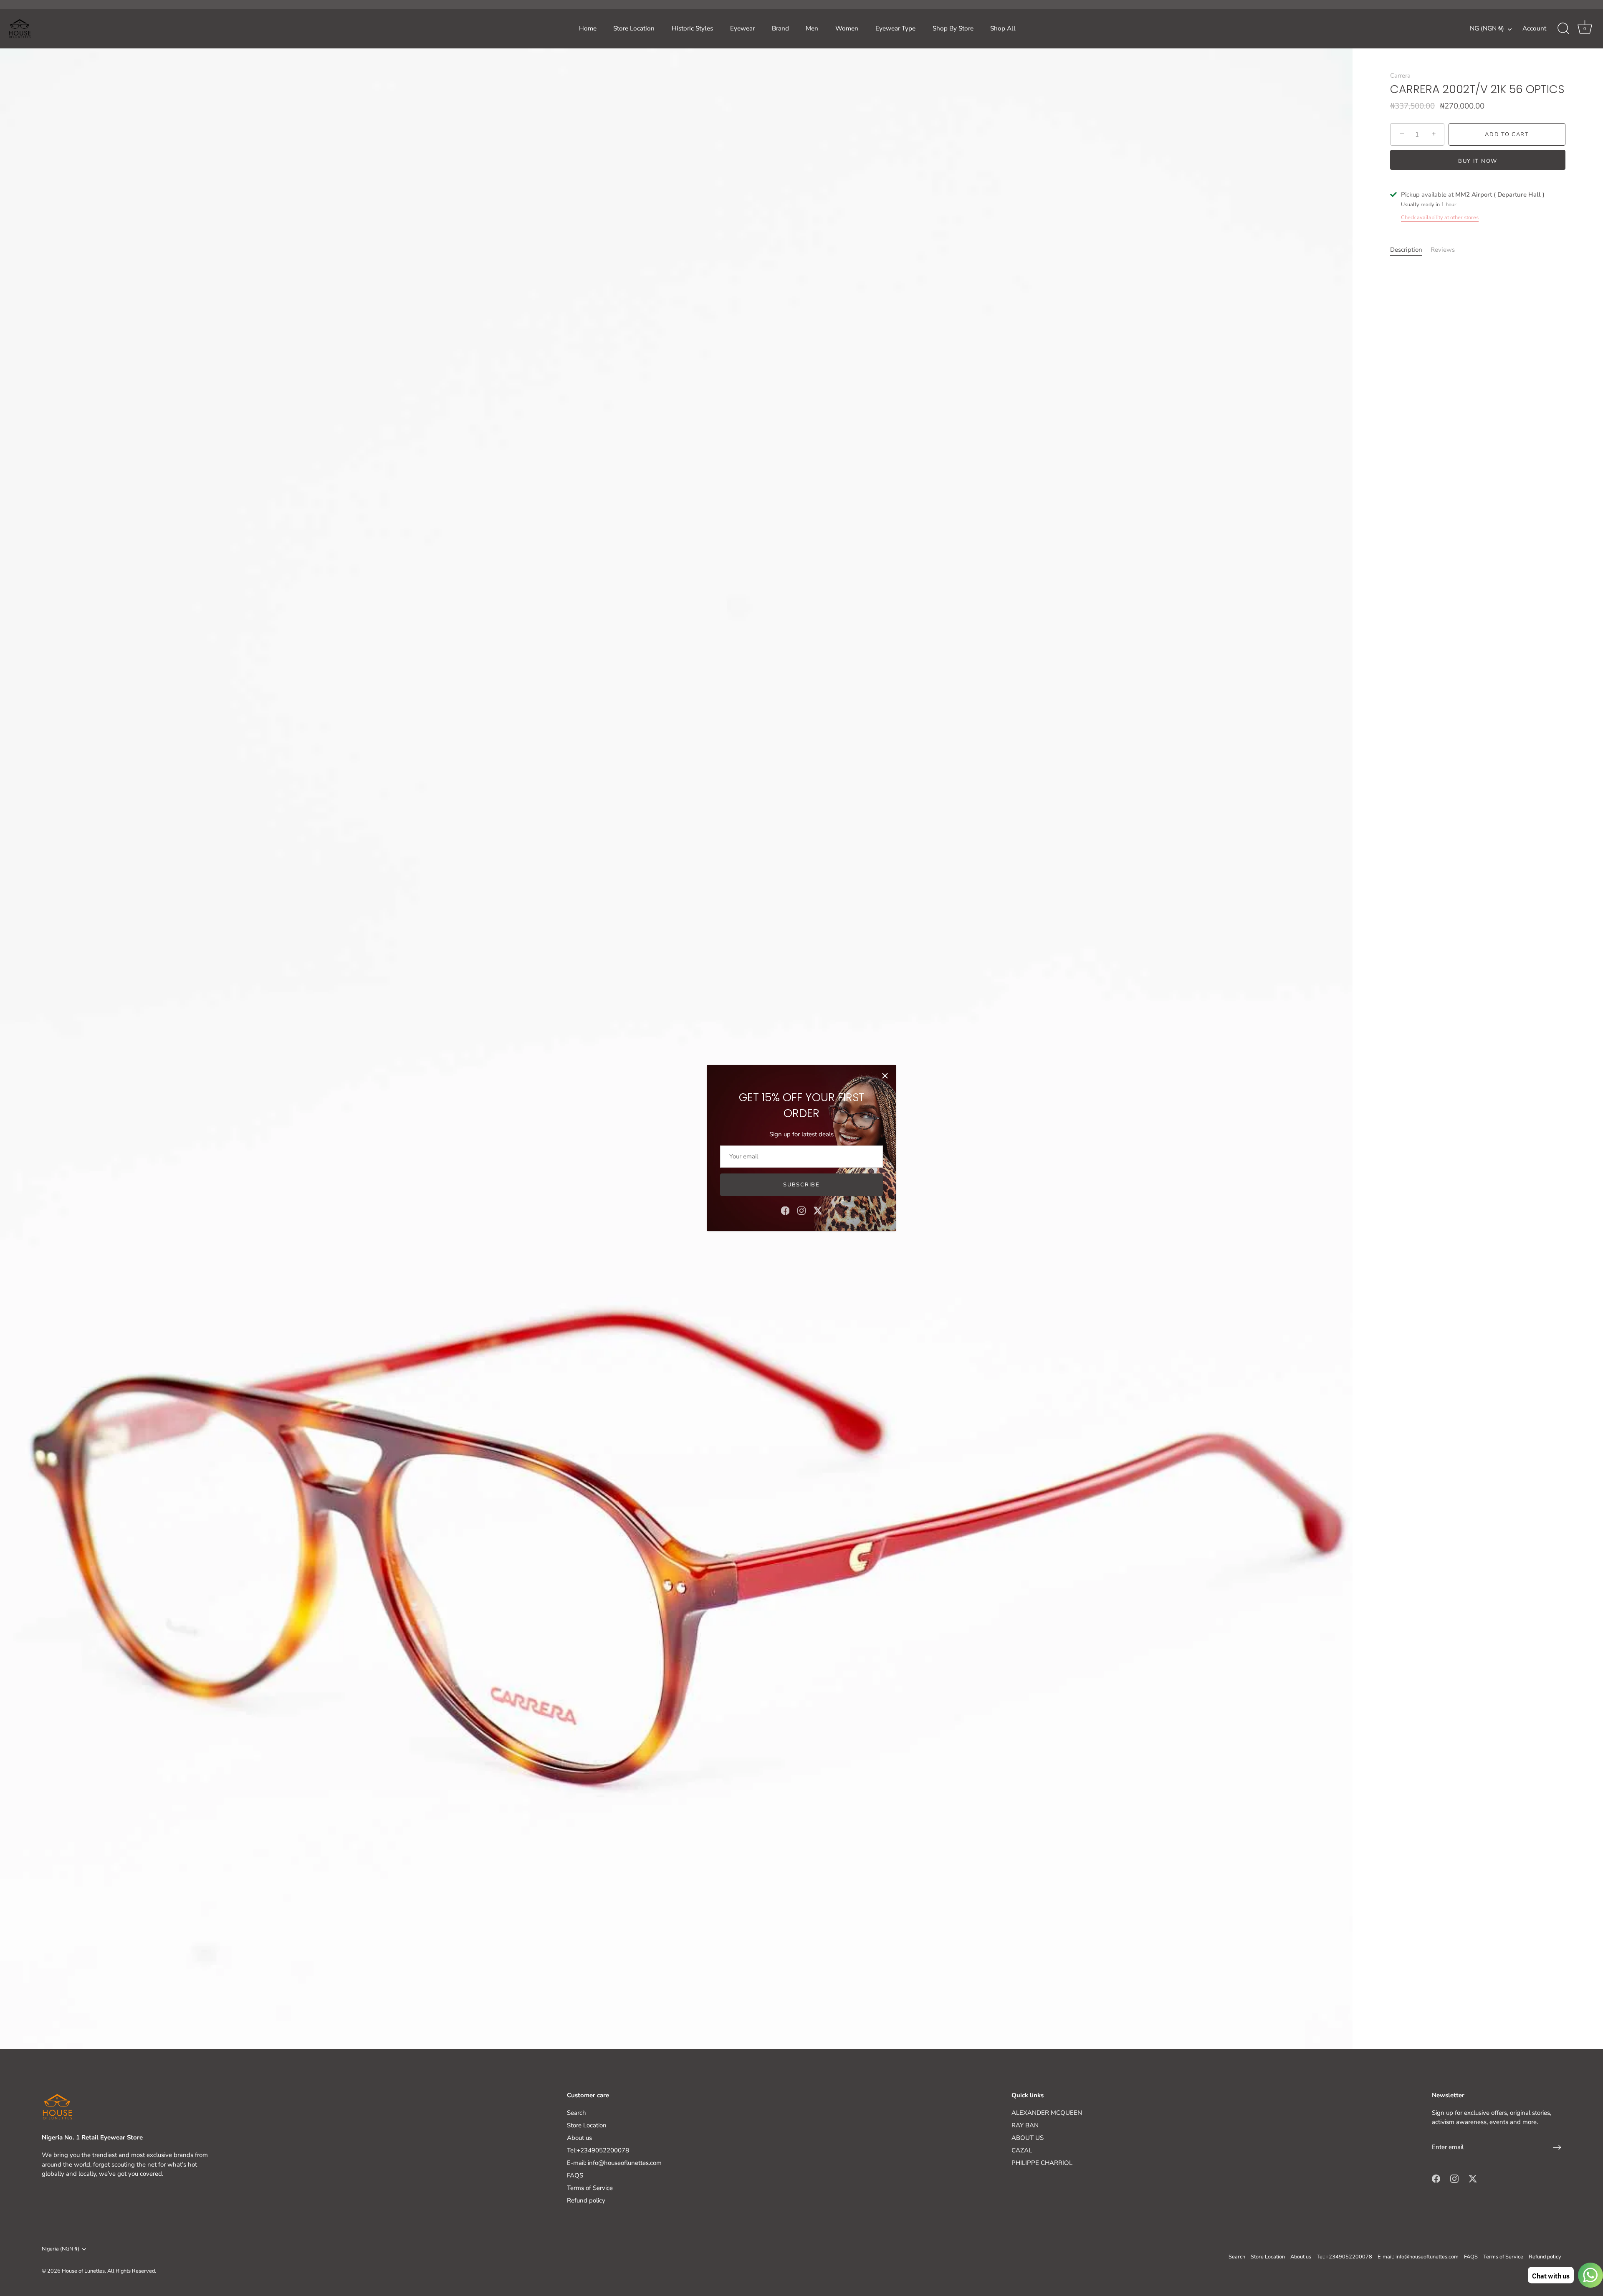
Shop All (1003, 28)
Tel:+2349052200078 (598, 2150)
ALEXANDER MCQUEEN (1047, 2113)
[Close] (885, 1076)
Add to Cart (1507, 134)
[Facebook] (785, 1210)
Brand (780, 28)
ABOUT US (1028, 2138)
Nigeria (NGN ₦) (61, 2249)
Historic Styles (692, 28)
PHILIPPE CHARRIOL (1042, 2163)
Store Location (634, 28)
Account (1534, 28)
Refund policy (586, 2200)
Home (588, 28)
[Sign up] (1557, 2147)
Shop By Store (953, 28)
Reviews (1443, 250)
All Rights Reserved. (132, 2271)
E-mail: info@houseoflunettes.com (614, 2163)
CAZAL (1022, 2150)
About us (579, 2138)
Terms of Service (590, 2188)
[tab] (1410, 250)
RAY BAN (1025, 2125)
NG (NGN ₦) (1487, 29)
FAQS (575, 2175)
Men (812, 28)
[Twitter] (818, 1210)
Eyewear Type (895, 28)
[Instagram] (801, 1210)
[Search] (1563, 29)
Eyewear (742, 28)
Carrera (1400, 76)
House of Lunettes (83, 2271)
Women (847, 28)
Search (576, 2113)
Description (1406, 250)
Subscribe (801, 1185)
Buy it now (1478, 161)
